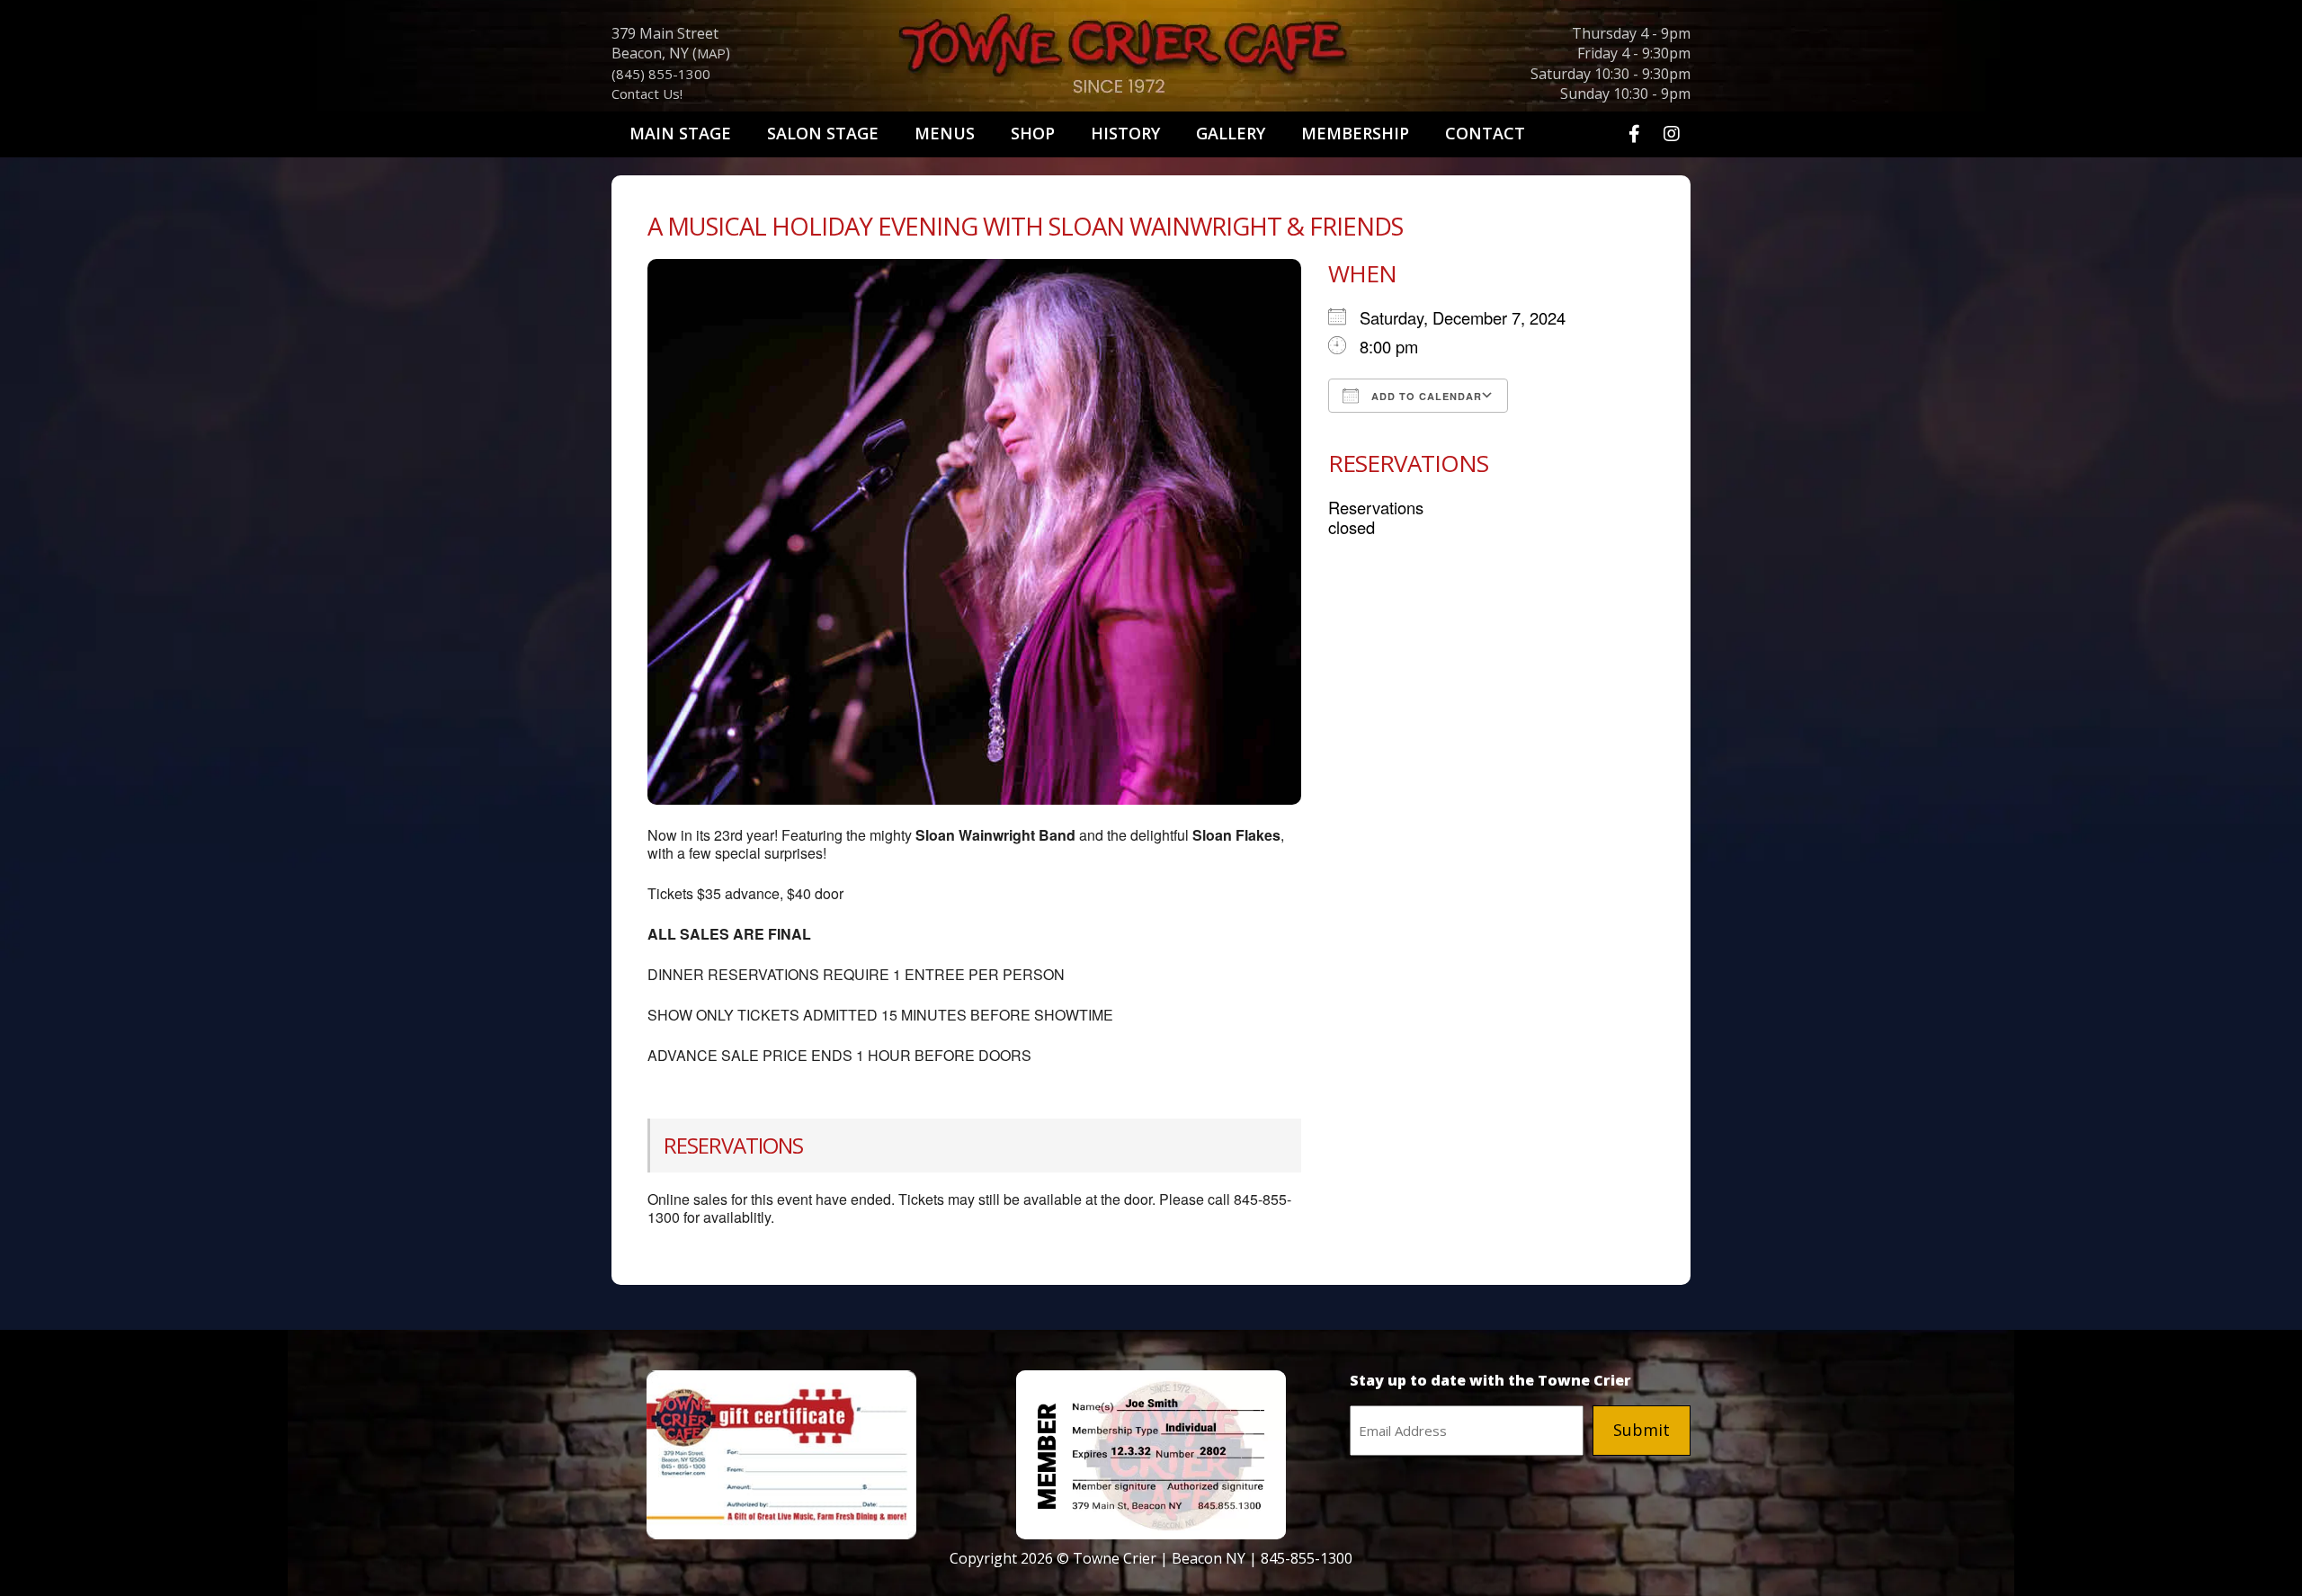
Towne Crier (1151, 59)
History (1125, 133)
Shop (1033, 133)
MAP (711, 53)
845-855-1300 (1307, 1558)
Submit (1642, 1430)
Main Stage (680, 133)
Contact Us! (647, 94)
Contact (1485, 133)
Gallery (1231, 133)
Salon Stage (823, 133)
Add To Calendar (1425, 396)
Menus (945, 133)
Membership (1355, 133)
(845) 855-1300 (661, 74)
